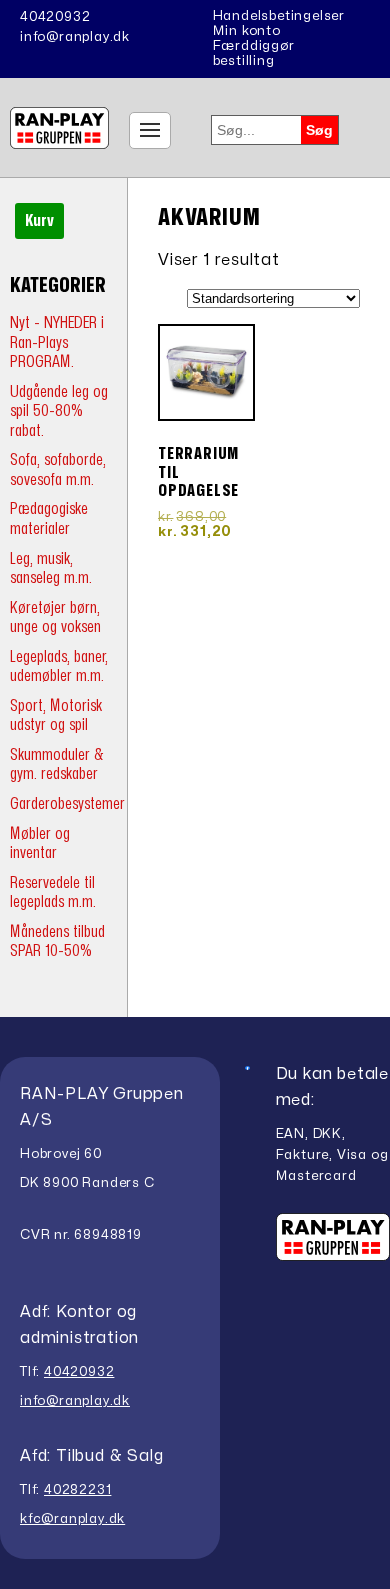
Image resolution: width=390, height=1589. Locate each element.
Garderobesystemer (67, 803)
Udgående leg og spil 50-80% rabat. (59, 411)
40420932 (55, 17)
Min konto (247, 31)
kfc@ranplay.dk (72, 1519)
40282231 (77, 1490)
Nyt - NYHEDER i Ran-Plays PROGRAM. (57, 342)
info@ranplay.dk (75, 37)
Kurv (39, 221)
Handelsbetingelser (279, 16)
